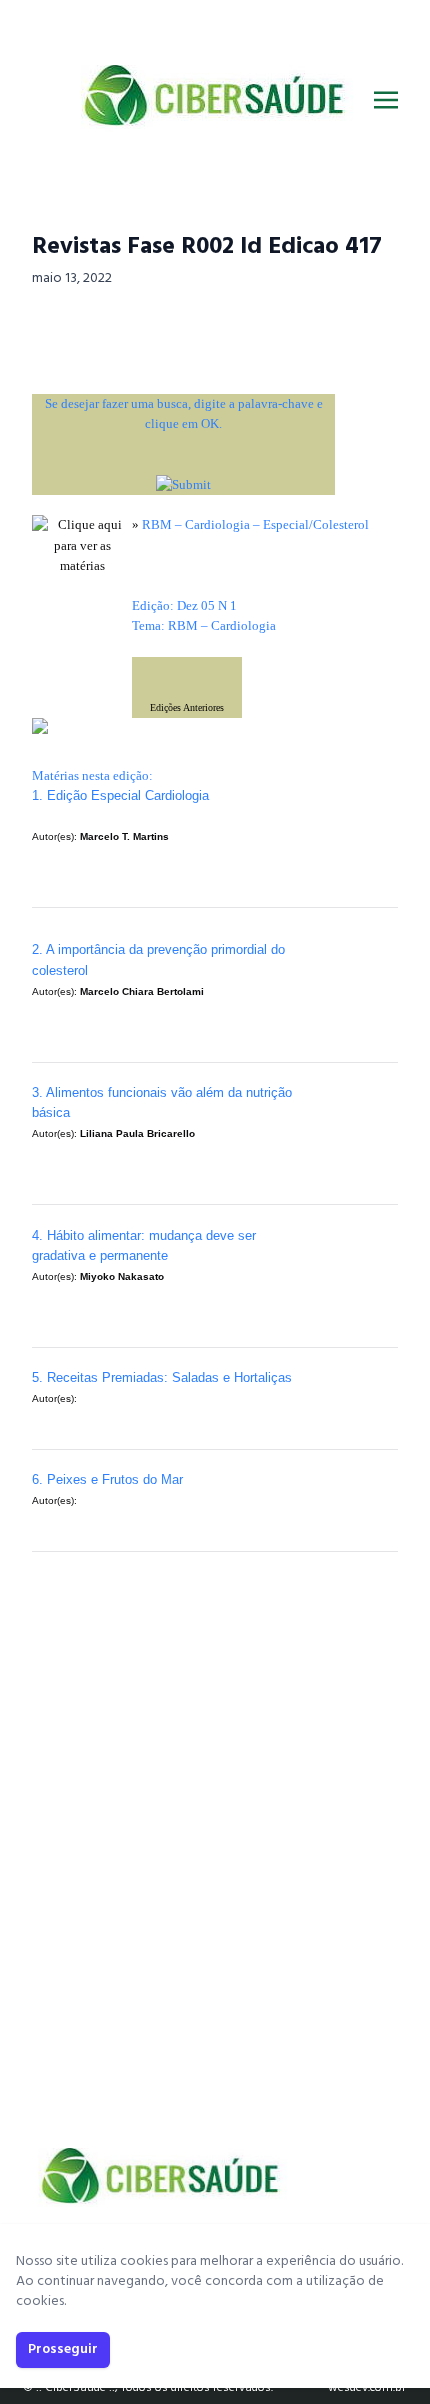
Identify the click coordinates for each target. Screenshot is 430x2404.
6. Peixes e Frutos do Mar (107, 1479)
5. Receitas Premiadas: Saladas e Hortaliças (162, 1377)
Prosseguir (63, 2349)
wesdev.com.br (367, 2388)
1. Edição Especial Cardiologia (120, 795)
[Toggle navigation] (386, 100)
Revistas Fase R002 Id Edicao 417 (207, 247)
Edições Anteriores (187, 707)
